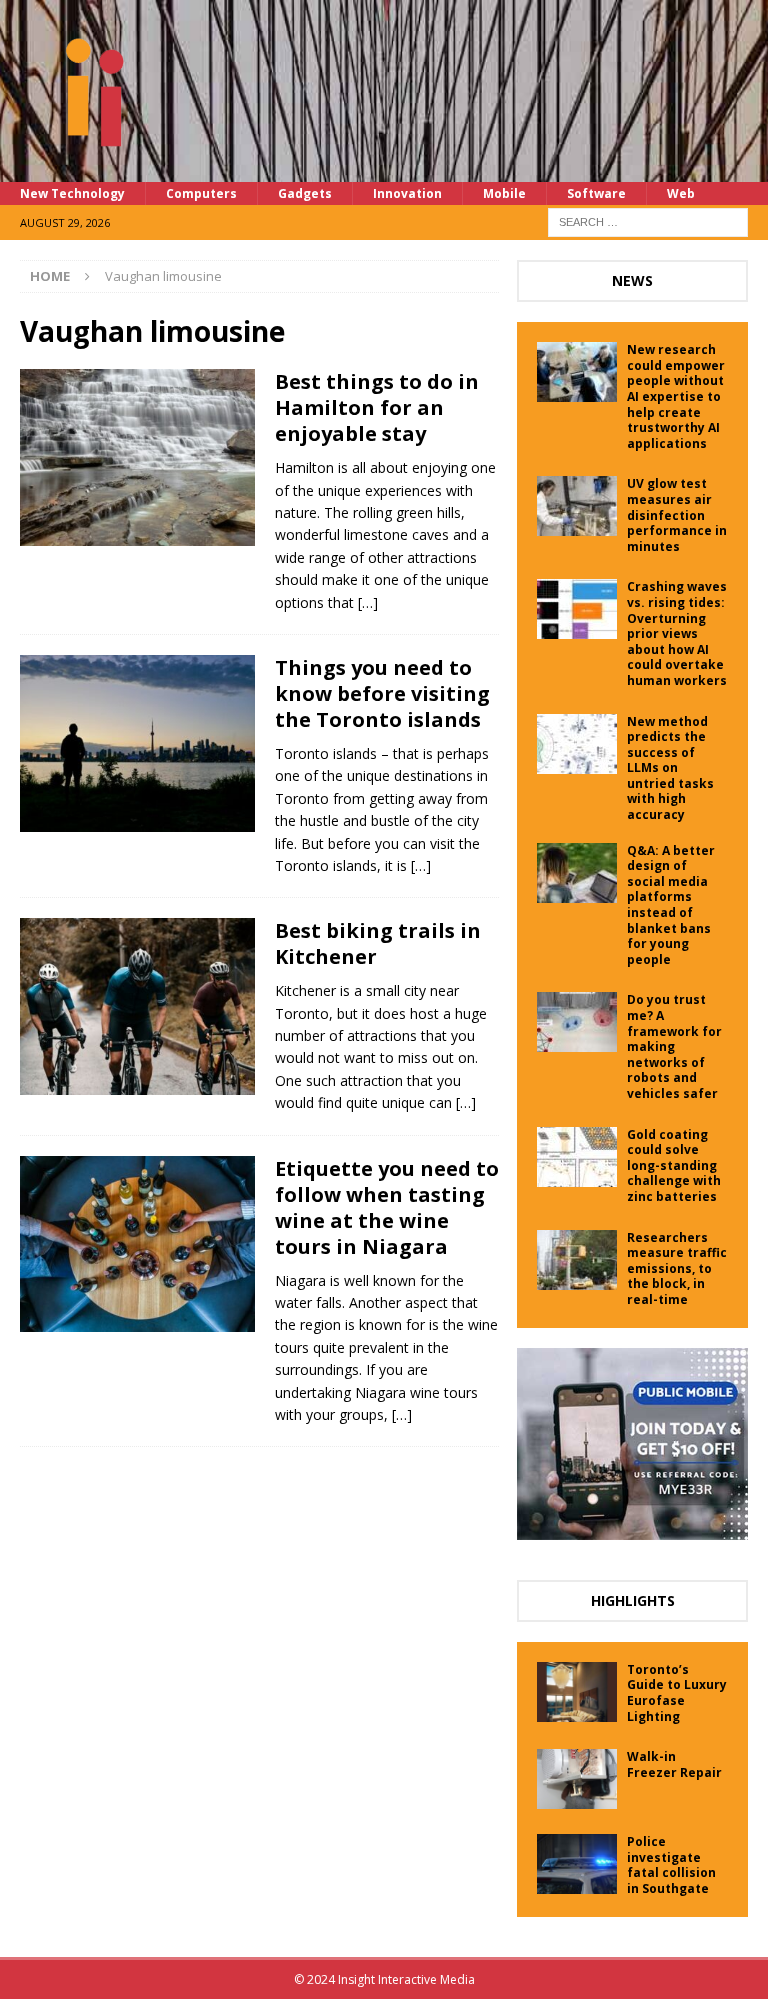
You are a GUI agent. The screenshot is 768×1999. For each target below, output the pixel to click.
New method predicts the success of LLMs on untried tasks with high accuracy (670, 768)
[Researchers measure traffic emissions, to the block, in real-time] (577, 1260)
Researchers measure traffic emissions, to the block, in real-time (677, 1268)
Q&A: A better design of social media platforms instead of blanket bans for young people (671, 905)
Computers (201, 193)
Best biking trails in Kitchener (378, 943)
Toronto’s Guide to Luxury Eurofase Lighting (677, 1693)
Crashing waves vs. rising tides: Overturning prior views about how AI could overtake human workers (677, 633)
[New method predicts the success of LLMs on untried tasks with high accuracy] (577, 744)
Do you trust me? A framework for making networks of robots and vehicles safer (674, 1046)
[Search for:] (648, 220)
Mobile (504, 193)
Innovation (407, 193)
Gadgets (305, 193)
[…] (368, 602)
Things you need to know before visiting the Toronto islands (382, 693)
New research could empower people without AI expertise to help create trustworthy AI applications (676, 396)
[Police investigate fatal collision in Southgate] (577, 1864)
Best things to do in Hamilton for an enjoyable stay (377, 407)
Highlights (633, 1600)
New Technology (72, 193)
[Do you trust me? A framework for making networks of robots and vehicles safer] (577, 1022)
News (632, 280)
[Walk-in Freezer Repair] (577, 1779)
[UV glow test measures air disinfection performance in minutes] (577, 506)
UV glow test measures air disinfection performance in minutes (677, 514)
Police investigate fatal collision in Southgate (671, 1865)
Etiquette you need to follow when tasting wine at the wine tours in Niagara (387, 1207)
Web (681, 193)
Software (596, 193)
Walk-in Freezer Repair (674, 1764)
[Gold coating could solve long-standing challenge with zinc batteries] (577, 1157)
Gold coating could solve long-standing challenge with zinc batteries (674, 1165)
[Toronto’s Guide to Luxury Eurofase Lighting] (577, 1692)
